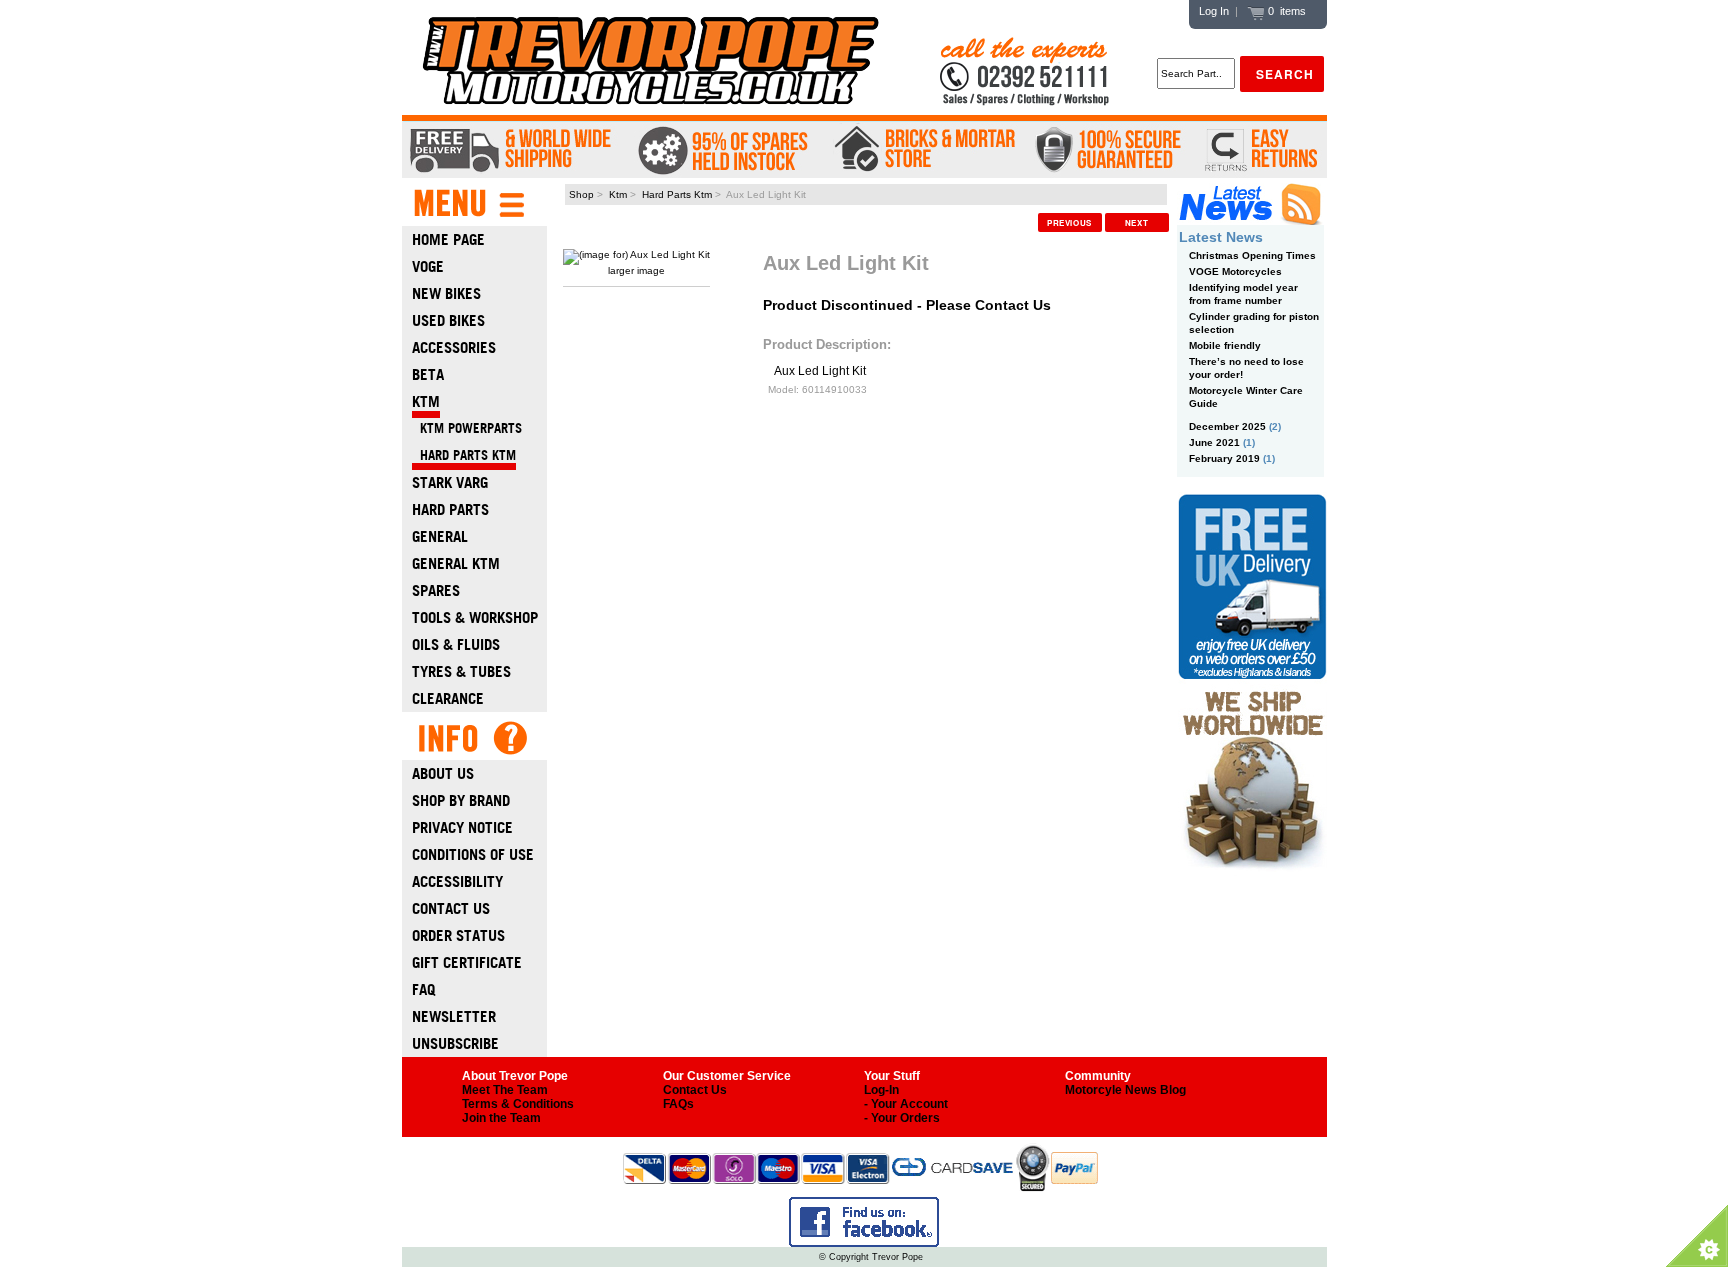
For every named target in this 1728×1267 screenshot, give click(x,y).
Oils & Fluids (456, 644)
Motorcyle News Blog (1125, 1090)
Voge (428, 266)
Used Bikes (448, 320)
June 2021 (1214, 442)
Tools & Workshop (475, 617)
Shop (581, 194)
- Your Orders (902, 1118)
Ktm (618, 194)
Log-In (881, 1090)
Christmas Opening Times (1252, 255)
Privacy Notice (462, 827)
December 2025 (1227, 426)
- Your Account (906, 1104)
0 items (1285, 11)
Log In (1214, 11)
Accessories (454, 347)
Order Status (458, 935)
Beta (428, 374)
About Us (443, 773)
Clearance (448, 698)
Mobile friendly (1225, 345)
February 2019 (1224, 458)
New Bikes (446, 293)
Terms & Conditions (518, 1104)
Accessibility (457, 881)
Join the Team (501, 1118)
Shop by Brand (461, 800)
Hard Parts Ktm (677, 194)
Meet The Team (505, 1090)
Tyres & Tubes (461, 671)
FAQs (678, 1104)
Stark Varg (450, 482)
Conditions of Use (473, 854)
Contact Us (451, 908)
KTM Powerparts (467, 428)
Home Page (448, 239)
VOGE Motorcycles (1235, 271)
